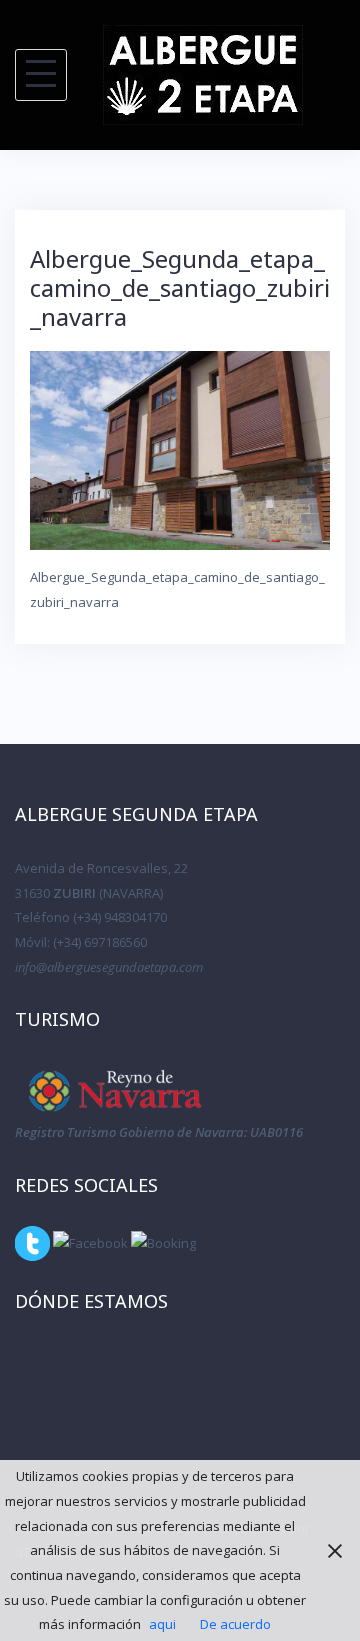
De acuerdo (235, 1624)
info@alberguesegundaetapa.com (109, 967)
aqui (162, 1624)
